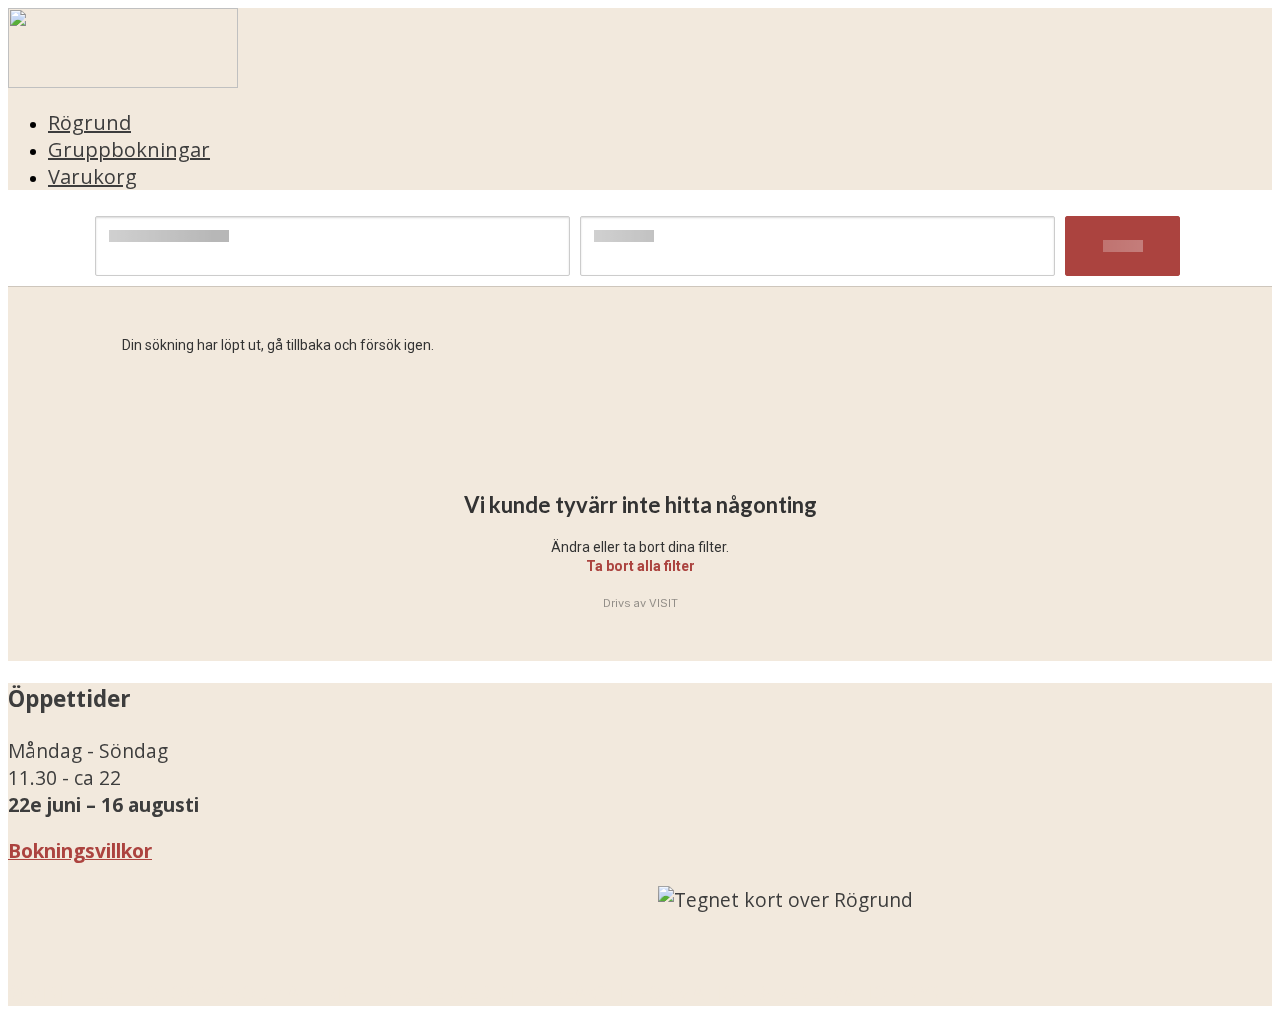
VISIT (663, 603)
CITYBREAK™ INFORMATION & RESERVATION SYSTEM (738, 992)
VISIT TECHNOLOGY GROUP (156, 992)
